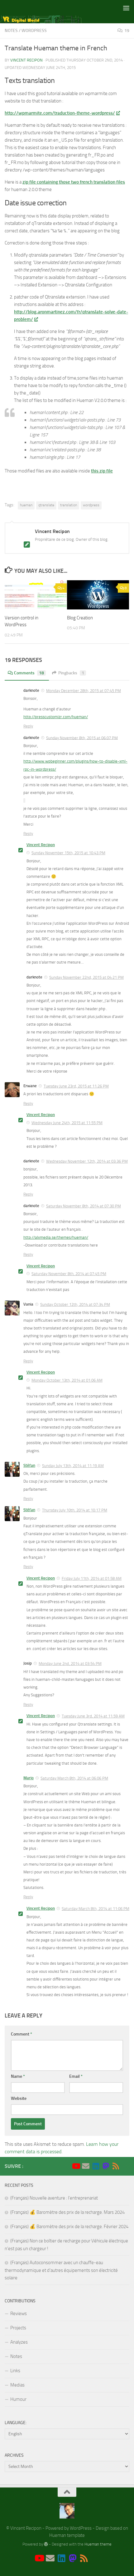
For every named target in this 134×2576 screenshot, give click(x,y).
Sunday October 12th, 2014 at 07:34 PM (75, 1304)
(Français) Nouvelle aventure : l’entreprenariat (54, 2198)
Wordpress (34, 31)
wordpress (91, 505)
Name (18, 2076)
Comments (29, 673)
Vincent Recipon (26, 60)
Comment (22, 2034)
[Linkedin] (96, 2166)
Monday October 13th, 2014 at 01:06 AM (67, 1380)
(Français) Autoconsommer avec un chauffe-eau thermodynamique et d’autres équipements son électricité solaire (61, 2270)
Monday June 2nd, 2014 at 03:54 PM (70, 1664)
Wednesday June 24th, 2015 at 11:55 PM (67, 1123)
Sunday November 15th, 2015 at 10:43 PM (68, 853)
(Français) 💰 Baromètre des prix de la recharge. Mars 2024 (67, 2212)
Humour (18, 2399)
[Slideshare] (126, 2166)
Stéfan (29, 1465)
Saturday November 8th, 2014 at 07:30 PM (84, 1206)
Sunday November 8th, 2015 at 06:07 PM (82, 738)
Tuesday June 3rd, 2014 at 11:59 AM (93, 1716)
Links (15, 2371)
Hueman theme (98, 2544)
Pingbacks (71, 673)
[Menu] (126, 8)
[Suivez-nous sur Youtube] (76, 2166)
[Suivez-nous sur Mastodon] (106, 2166)
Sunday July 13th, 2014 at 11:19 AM (73, 1466)
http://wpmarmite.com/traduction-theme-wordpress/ (60, 113)
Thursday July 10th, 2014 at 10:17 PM (75, 1510)
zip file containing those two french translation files (74, 182)
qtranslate (46, 505)
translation (69, 505)
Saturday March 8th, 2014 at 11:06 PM (96, 1909)
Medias (17, 2385)
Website (19, 2098)
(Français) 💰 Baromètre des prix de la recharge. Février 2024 (69, 2227)
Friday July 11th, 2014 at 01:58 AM (92, 1578)
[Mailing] (86, 2166)
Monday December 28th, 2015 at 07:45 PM (84, 691)
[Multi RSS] (116, 2166)
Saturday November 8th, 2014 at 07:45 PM (69, 1274)
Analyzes (19, 2342)
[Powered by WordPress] (46, 2544)
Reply (28, 726)
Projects (18, 2328)
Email (76, 2076)
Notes (11, 31)
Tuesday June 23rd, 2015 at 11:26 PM (76, 1086)
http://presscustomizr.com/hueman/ (56, 717)
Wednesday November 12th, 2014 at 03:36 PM (87, 1161)
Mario (29, 1778)
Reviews (19, 2314)
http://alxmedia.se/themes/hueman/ (56, 1237)
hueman (26, 505)
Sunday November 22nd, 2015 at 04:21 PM (86, 977)
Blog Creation (80, 618)
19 (127, 31)
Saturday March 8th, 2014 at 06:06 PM (74, 1778)
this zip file (102, 471)
